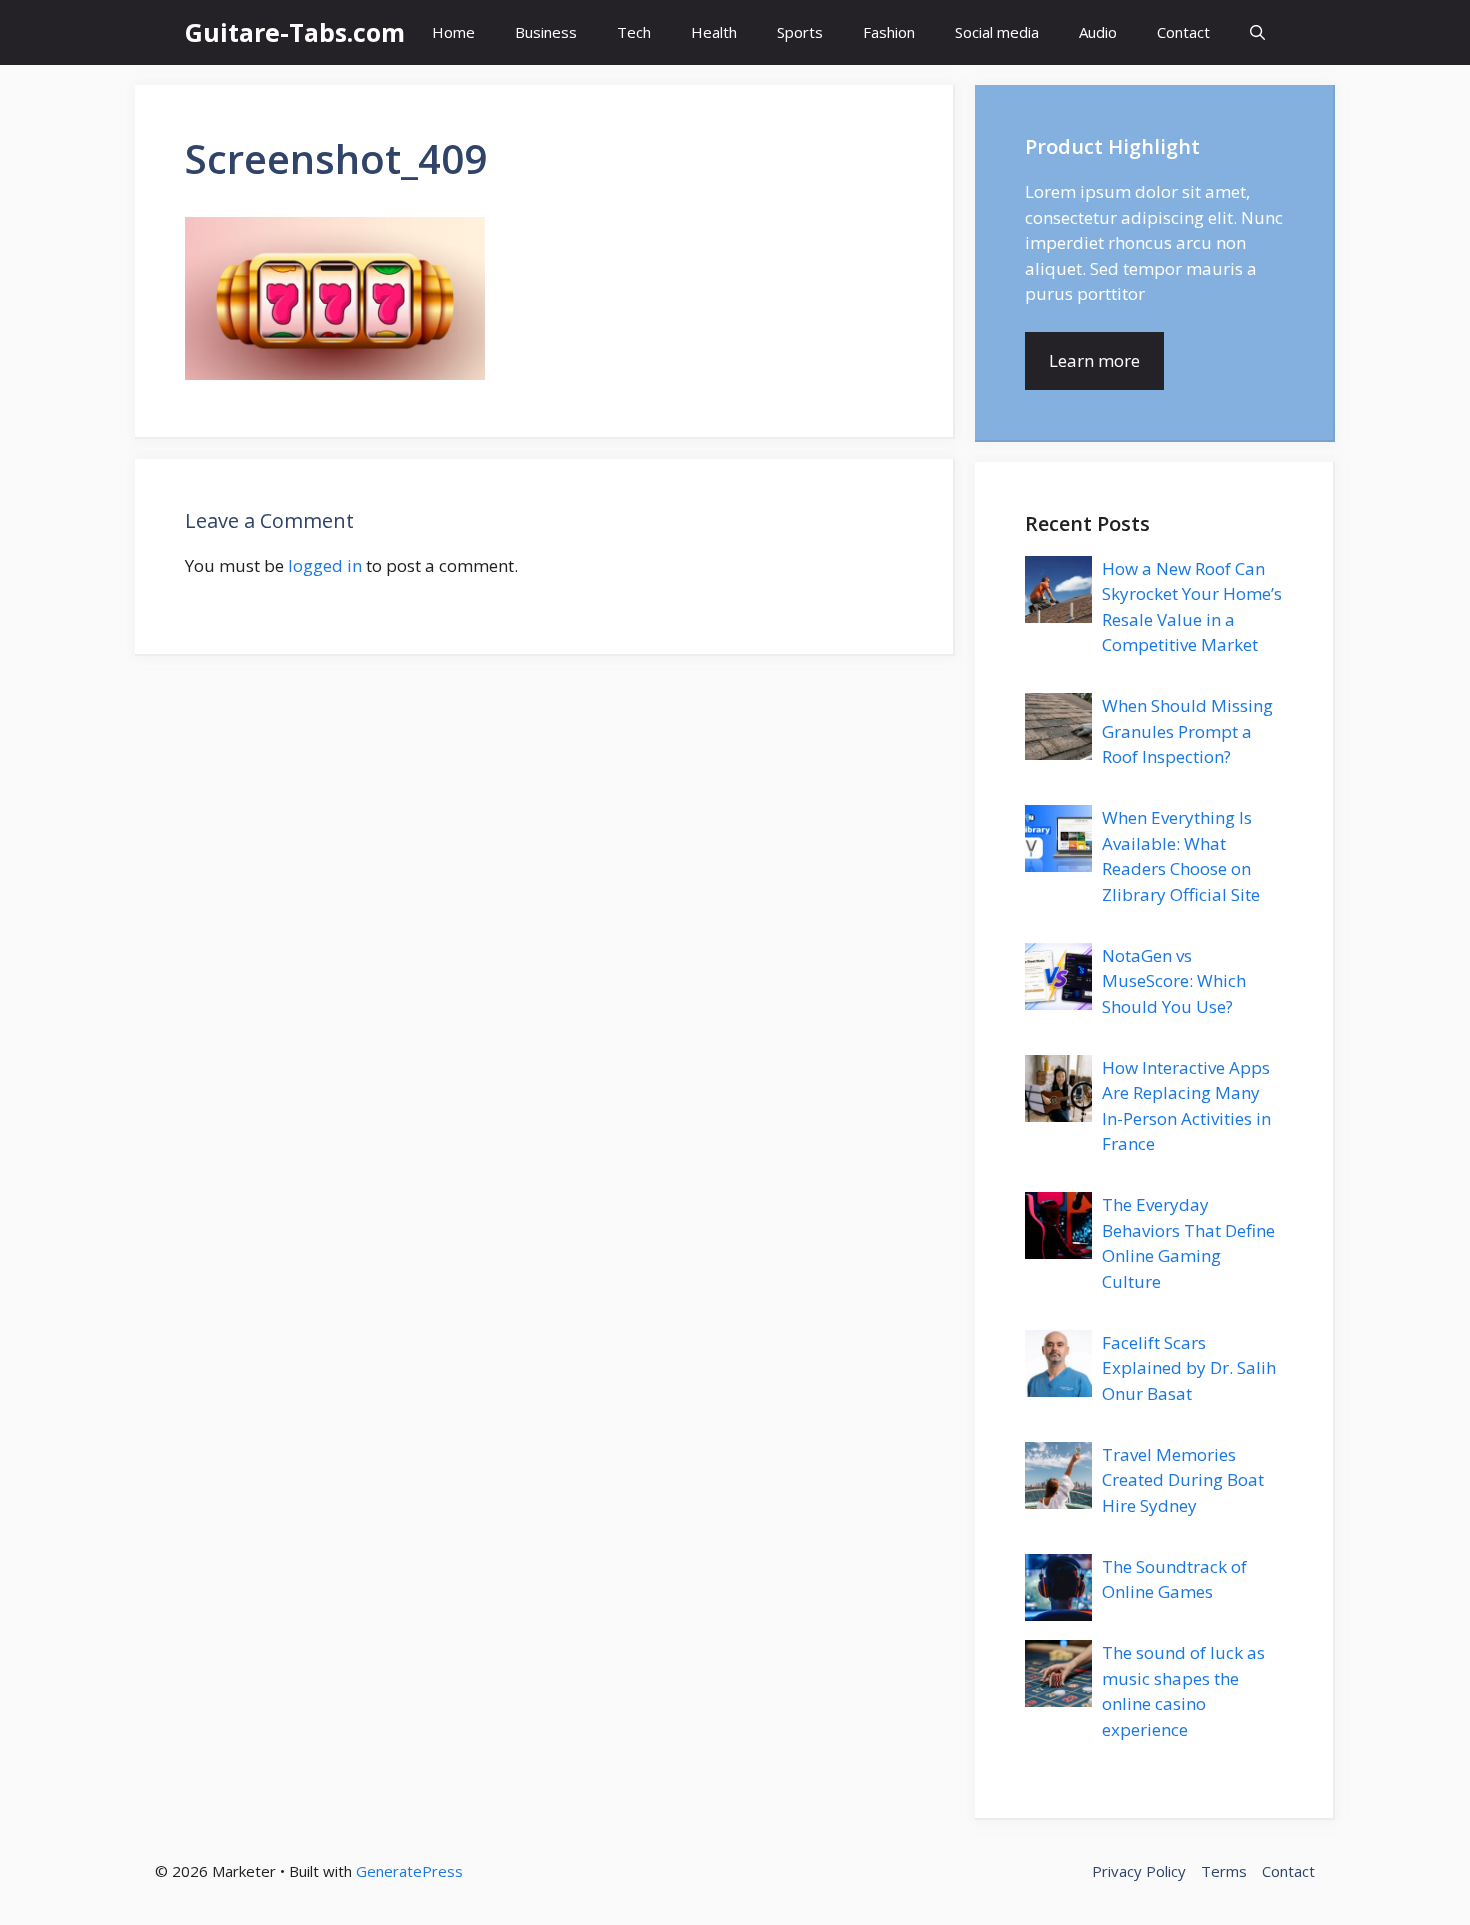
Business (546, 32)
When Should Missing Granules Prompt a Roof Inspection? (1187, 731)
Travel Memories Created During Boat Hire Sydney (1183, 1480)
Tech (634, 32)
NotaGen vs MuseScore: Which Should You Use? (1174, 981)
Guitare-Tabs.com (295, 32)
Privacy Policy (1139, 1871)
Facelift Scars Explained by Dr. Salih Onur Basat (1189, 1368)
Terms (1224, 1871)
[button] (1257, 32)
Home (453, 32)
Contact (1183, 32)
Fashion (889, 32)
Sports (800, 32)
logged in (325, 565)
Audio (1098, 32)
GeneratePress (409, 1871)
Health (714, 32)
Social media (997, 32)
